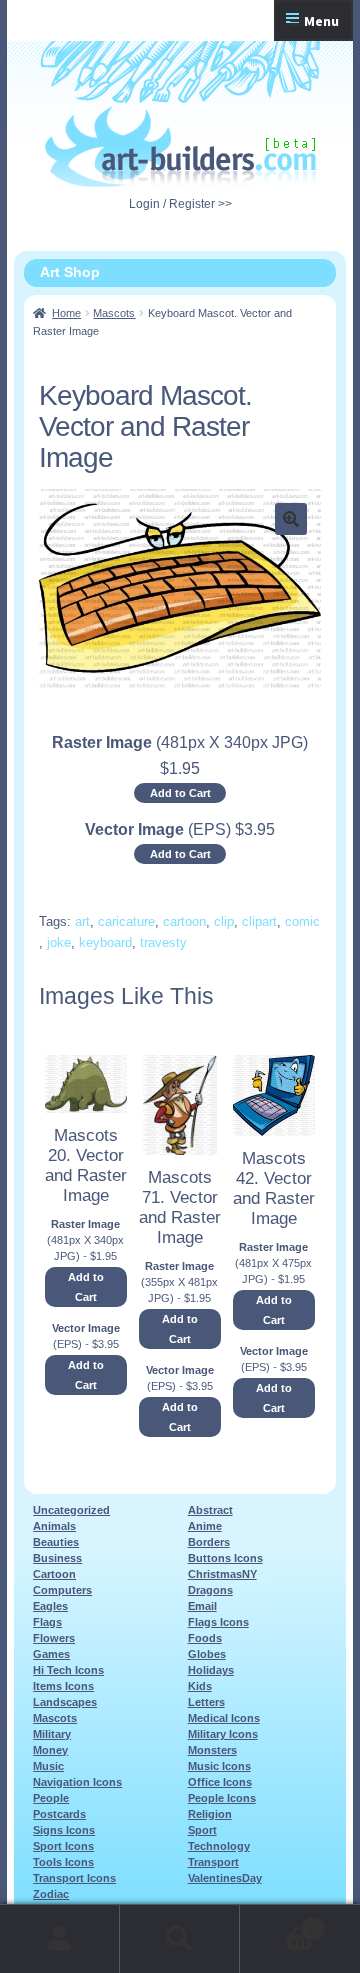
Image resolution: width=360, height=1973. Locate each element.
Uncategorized (71, 1510)
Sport (202, 1830)
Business (57, 1558)
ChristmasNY (222, 1574)
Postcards (59, 1814)
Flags (47, 1622)
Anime (205, 1526)
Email (202, 1606)
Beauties (56, 1542)
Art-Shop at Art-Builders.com (180, 147)
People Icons (222, 1798)
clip (224, 921)
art (82, 921)
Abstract (210, 1510)
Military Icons (223, 1734)
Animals (54, 1526)
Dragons (210, 1590)
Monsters (212, 1750)
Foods (205, 1638)
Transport (213, 1862)
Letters (206, 1702)
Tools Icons (63, 1862)
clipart (259, 921)
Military (52, 1734)
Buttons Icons (225, 1558)
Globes (207, 1654)
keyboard (105, 942)
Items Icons (63, 1686)
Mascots (114, 313)
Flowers (54, 1638)
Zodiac (51, 1894)
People (51, 1798)
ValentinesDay (225, 1878)
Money (50, 1750)
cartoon (184, 921)
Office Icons (220, 1782)
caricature (126, 921)
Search (180, 1939)
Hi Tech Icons (68, 1670)
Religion (210, 1814)
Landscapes (65, 1702)
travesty (163, 942)
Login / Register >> (180, 204)
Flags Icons (218, 1622)
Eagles (50, 1606)
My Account (60, 1939)
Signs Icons (64, 1830)
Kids (200, 1686)
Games (51, 1654)
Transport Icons (74, 1878)
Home (66, 313)
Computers (62, 1590)
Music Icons (219, 1766)
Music (48, 1766)
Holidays (211, 1670)
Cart (278, 1922)
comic (302, 921)
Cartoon (54, 1574)
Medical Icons (224, 1718)
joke (59, 942)
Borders (209, 1542)
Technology (219, 1846)
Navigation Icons (77, 1782)
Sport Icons (63, 1846)
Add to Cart (180, 793)
